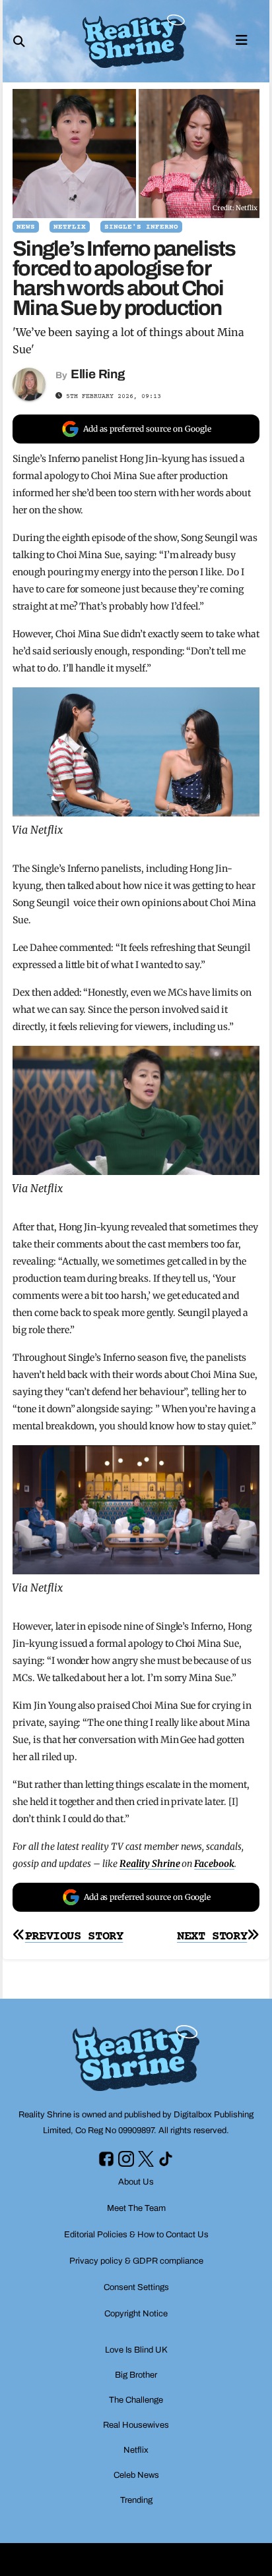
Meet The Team (136, 2208)
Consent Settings (136, 2287)
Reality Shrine (150, 1864)
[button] (19, 42)
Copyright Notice (136, 2314)
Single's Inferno (141, 227)
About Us (136, 2182)
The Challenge (136, 2400)
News (26, 227)
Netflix (70, 227)
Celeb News (136, 2475)
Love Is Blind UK (136, 2350)
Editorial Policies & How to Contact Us (136, 2235)
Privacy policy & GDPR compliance (136, 2261)
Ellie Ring (98, 374)
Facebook (214, 1864)
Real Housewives (136, 2425)
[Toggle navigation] (242, 39)
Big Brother (136, 2375)
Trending (136, 2500)
